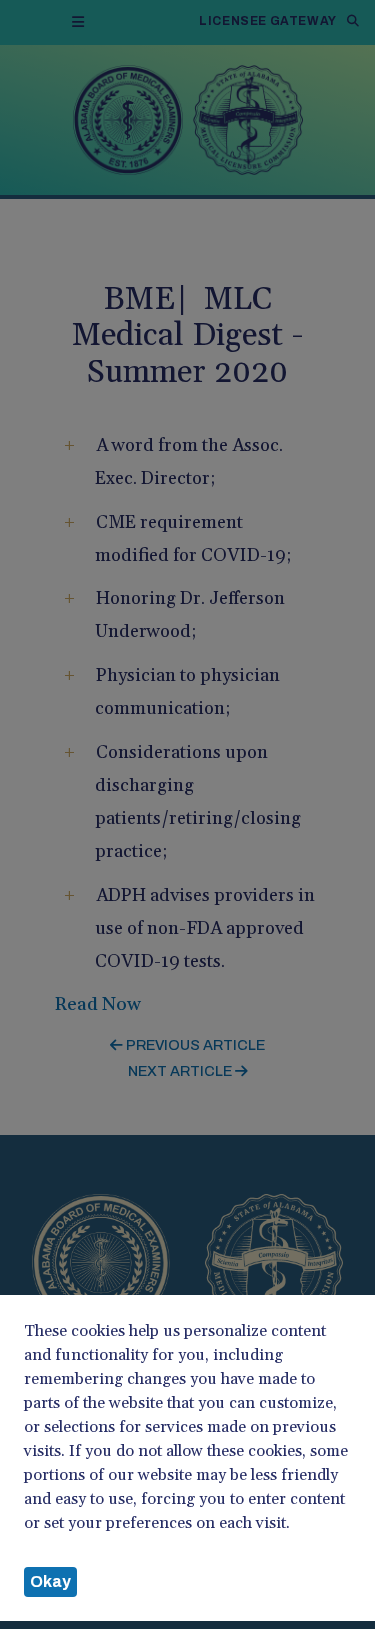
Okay (50, 1581)
